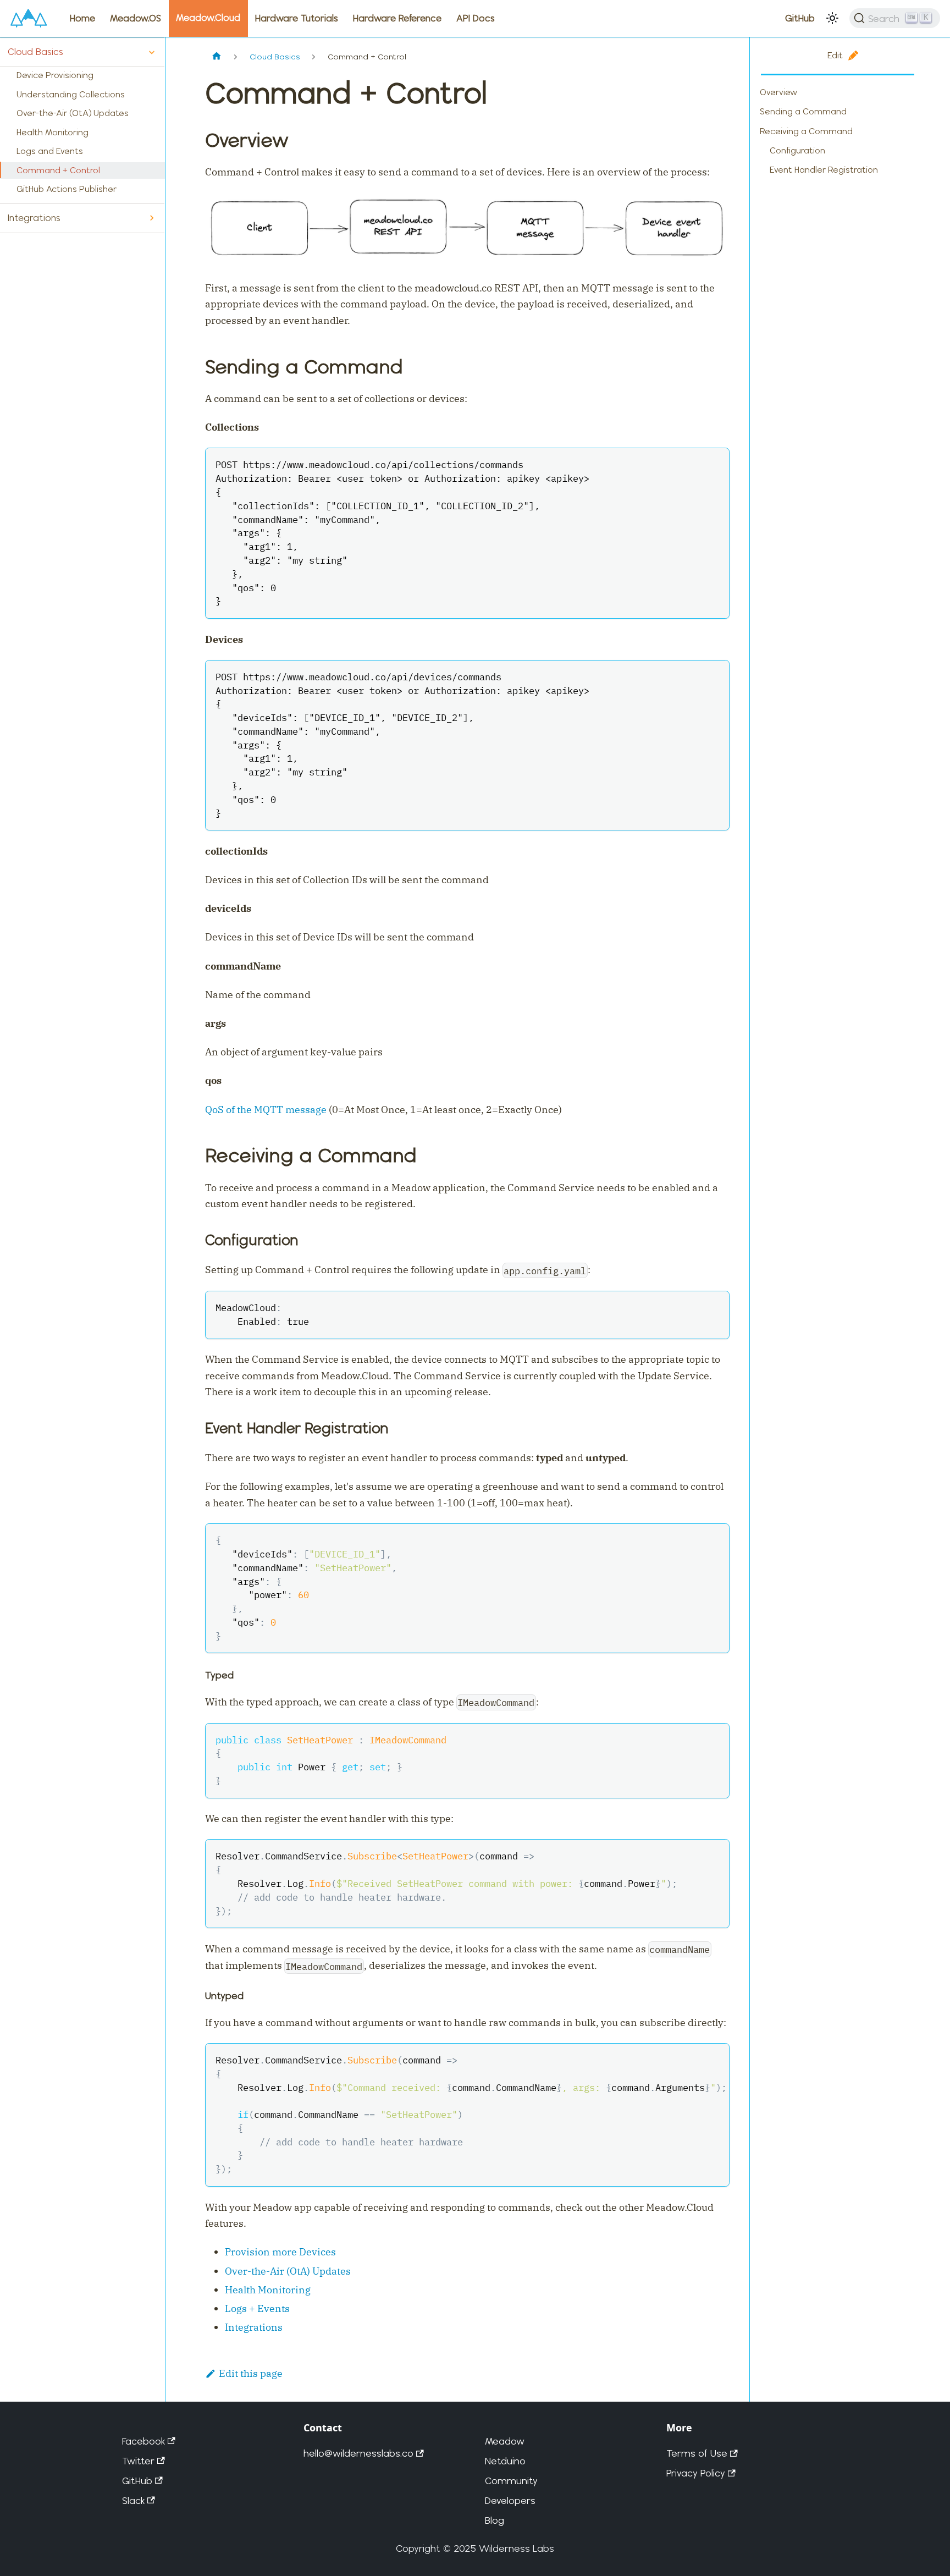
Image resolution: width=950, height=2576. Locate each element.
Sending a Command (803, 111)
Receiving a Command (806, 131)
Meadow (505, 2441)
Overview (778, 92)
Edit (835, 55)
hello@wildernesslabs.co (358, 2453)
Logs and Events (50, 151)
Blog (495, 2520)
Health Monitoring (53, 132)
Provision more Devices (280, 2252)
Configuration (797, 150)
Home (82, 18)
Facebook (143, 2441)
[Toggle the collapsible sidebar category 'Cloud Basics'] (151, 53)
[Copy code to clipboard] (714, 463)
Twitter (138, 2461)
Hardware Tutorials (297, 18)
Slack (133, 2500)
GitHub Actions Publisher (67, 189)
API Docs (476, 18)
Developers (510, 2500)
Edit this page (251, 2373)
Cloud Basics (35, 52)
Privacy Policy (696, 2473)
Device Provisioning (55, 75)
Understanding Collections (71, 94)
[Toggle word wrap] (691, 2059)
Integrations (34, 218)
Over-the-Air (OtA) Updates (73, 113)
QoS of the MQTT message (266, 1110)
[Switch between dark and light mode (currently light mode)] (832, 18)
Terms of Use (697, 2453)
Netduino (505, 2461)
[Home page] (217, 57)
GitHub (800, 18)
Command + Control (58, 170)
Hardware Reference (397, 18)
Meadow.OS (136, 18)
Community (511, 2481)
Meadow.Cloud (208, 18)
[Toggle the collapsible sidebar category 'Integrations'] (151, 218)
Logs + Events (257, 2308)
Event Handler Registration (824, 170)
